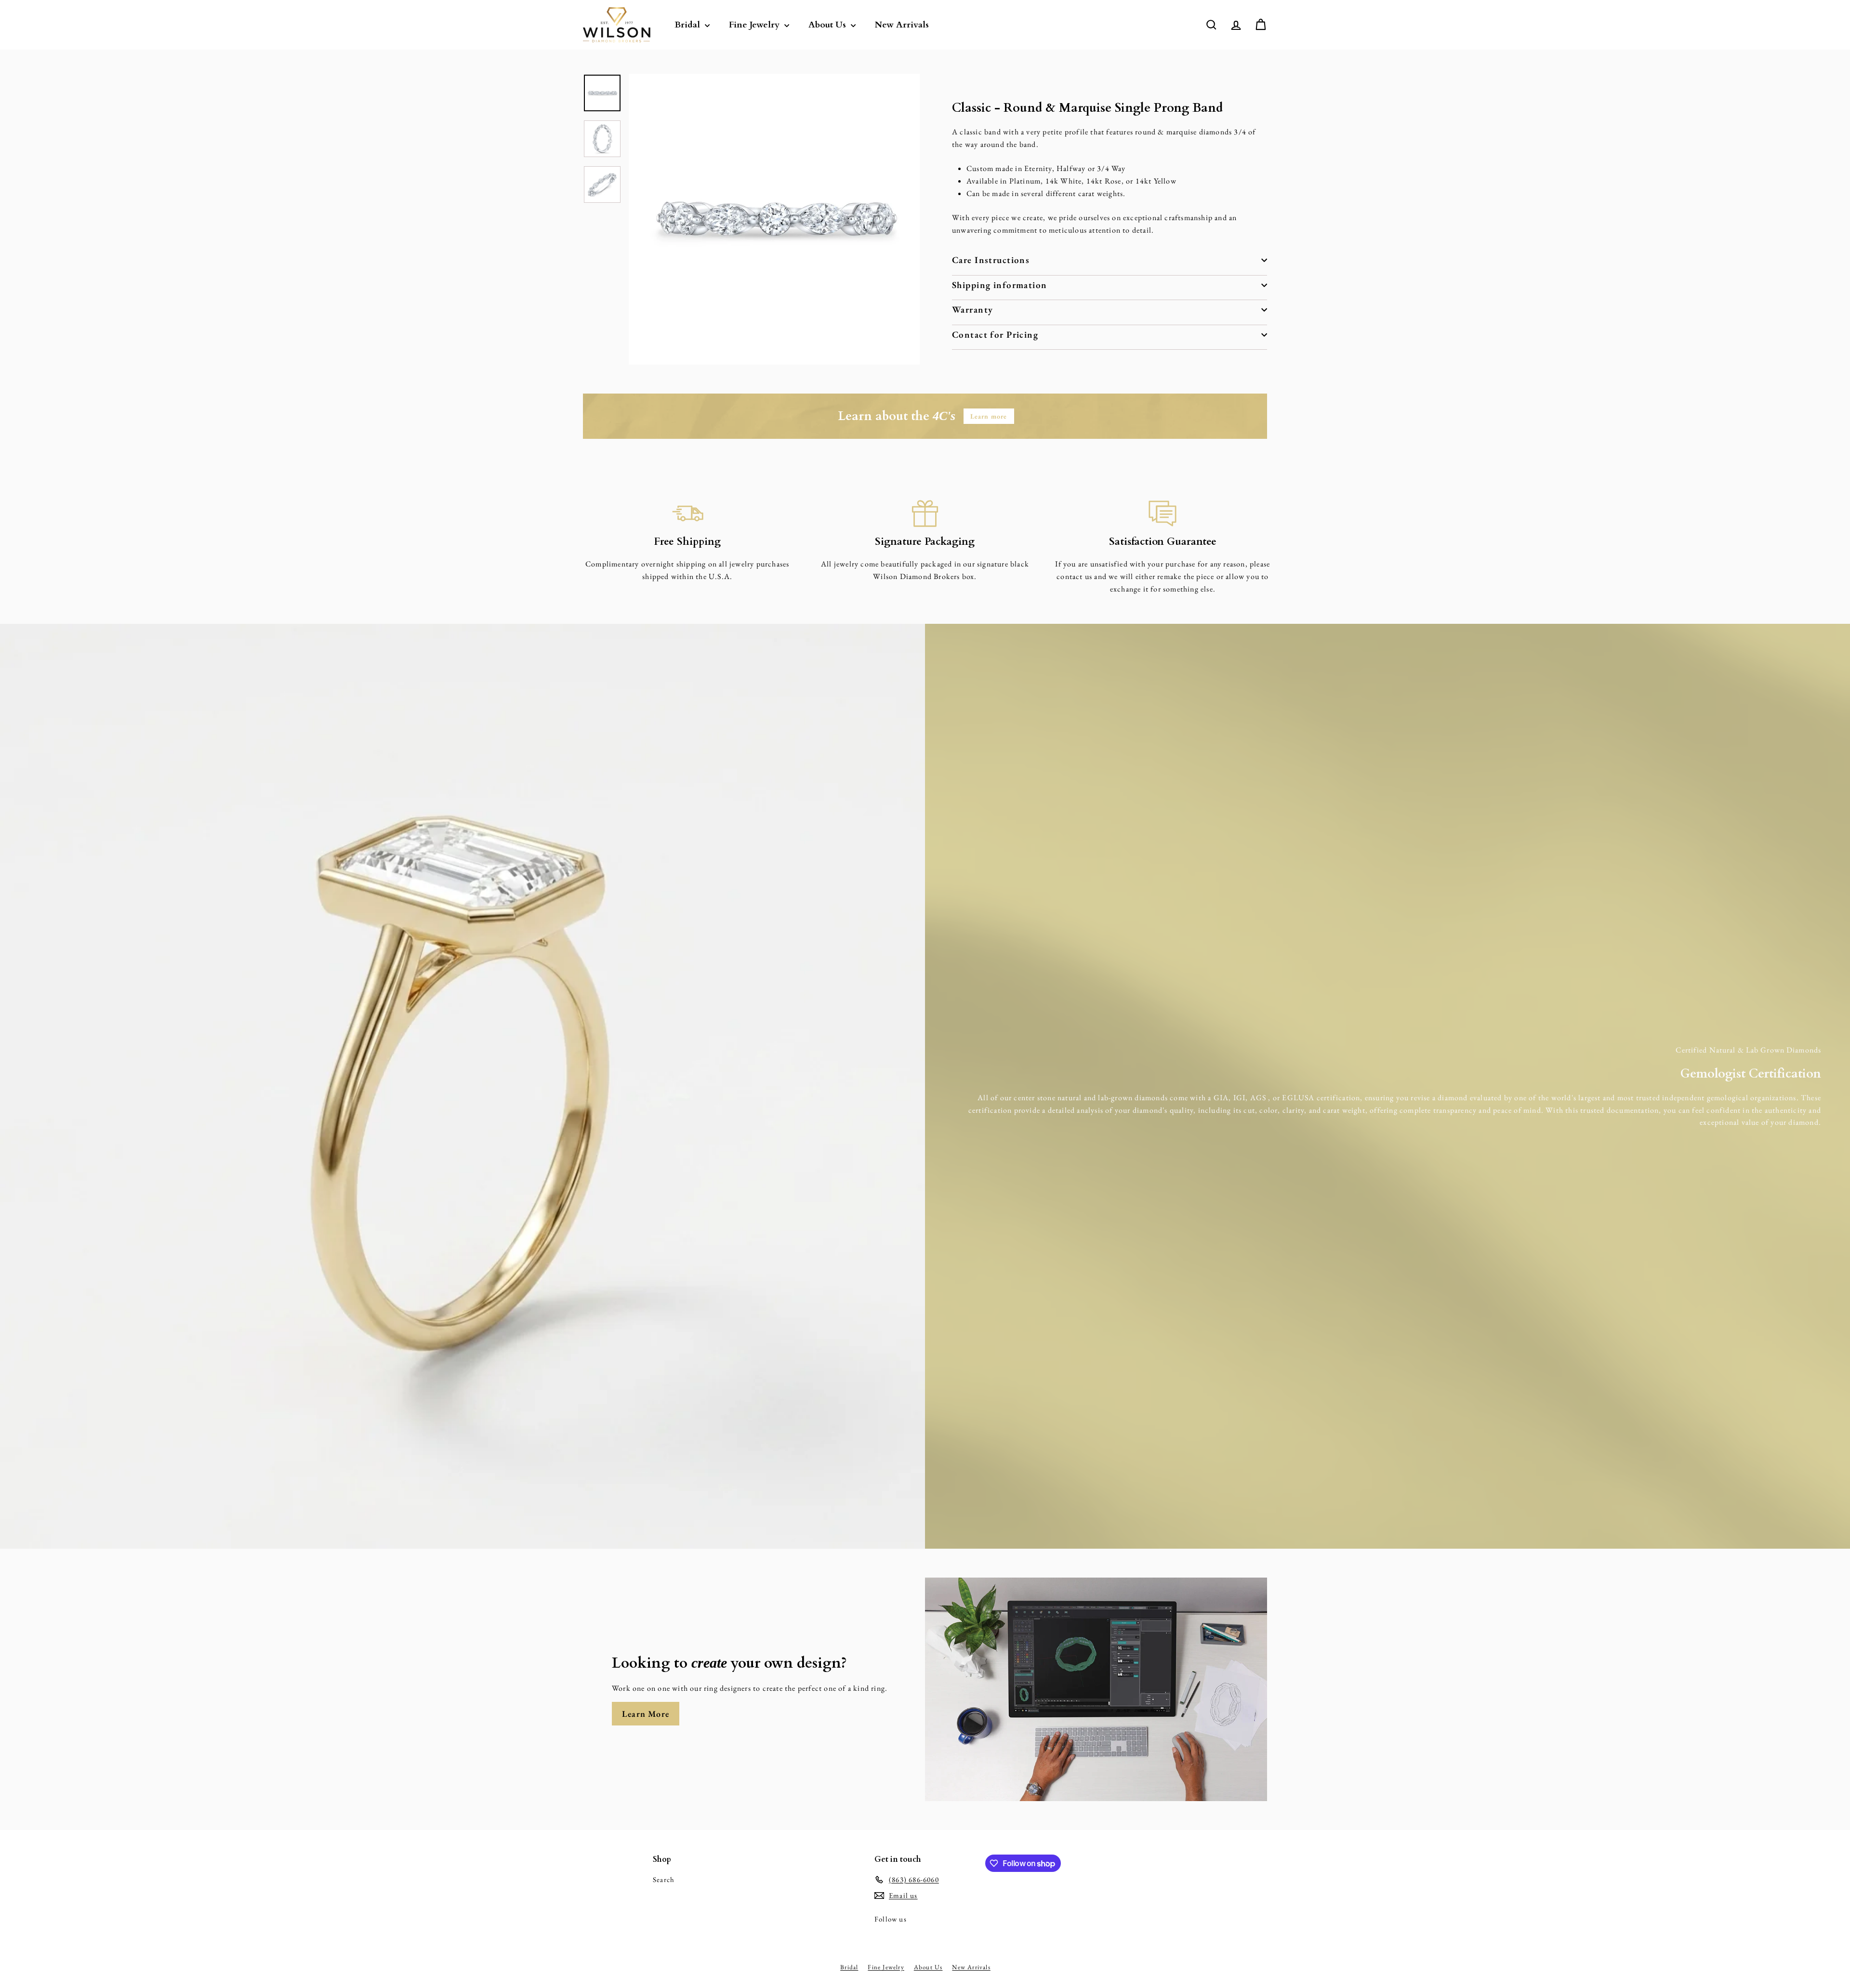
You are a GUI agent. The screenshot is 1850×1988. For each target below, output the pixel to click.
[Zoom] (774, 219)
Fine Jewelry (755, 25)
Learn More (646, 1714)
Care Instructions (991, 260)
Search (664, 1879)
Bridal (688, 25)
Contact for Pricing (995, 334)
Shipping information (1000, 285)
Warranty (972, 309)
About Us (828, 25)
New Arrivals (902, 25)
